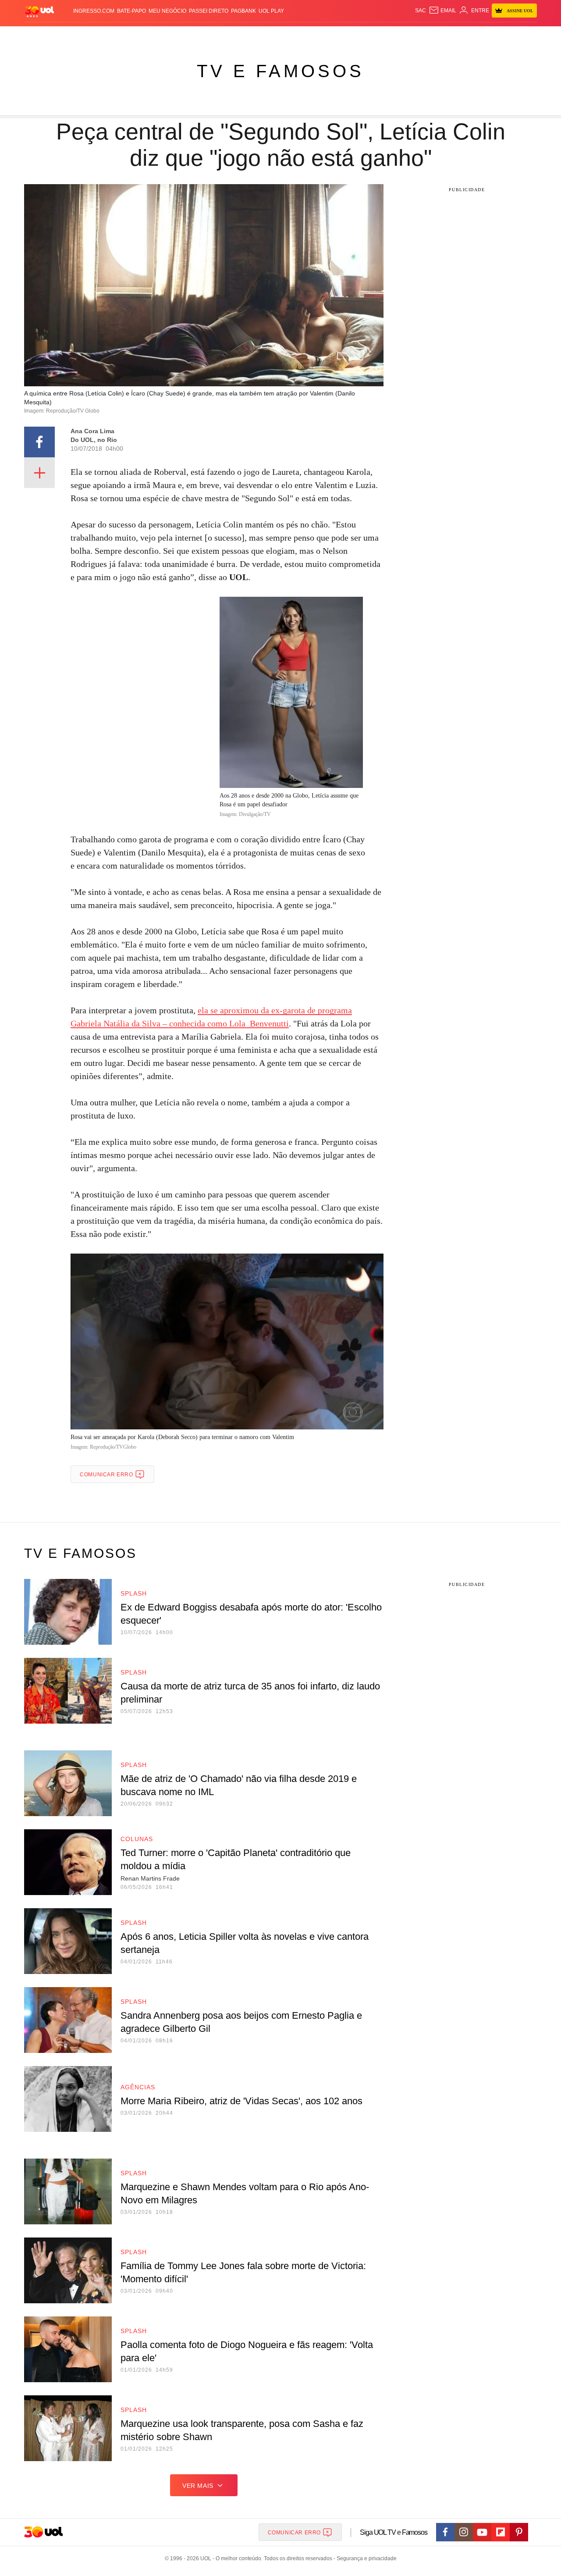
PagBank (243, 11)
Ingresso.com (94, 11)
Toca (479, 35)
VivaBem (338, 35)
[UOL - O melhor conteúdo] (39, 11)
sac (421, 11)
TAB (445, 35)
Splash (281, 35)
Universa (309, 35)
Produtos (32, 35)
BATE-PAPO (131, 11)
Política (145, 35)
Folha (229, 35)
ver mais (198, 2486)
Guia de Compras (517, 35)
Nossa (428, 35)
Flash (60, 35)
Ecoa (374, 35)
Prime (461, 35)
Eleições (85, 35)
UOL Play (271, 11)
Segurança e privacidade (365, 2558)
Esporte (254, 35)
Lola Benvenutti (259, 1023)
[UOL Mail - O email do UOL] (442, 11)
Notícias (116, 35)
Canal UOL (400, 35)
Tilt (359, 35)
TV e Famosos (280, 71)
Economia (202, 35)
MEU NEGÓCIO (167, 11)
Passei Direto (209, 11)
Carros (172, 35)
